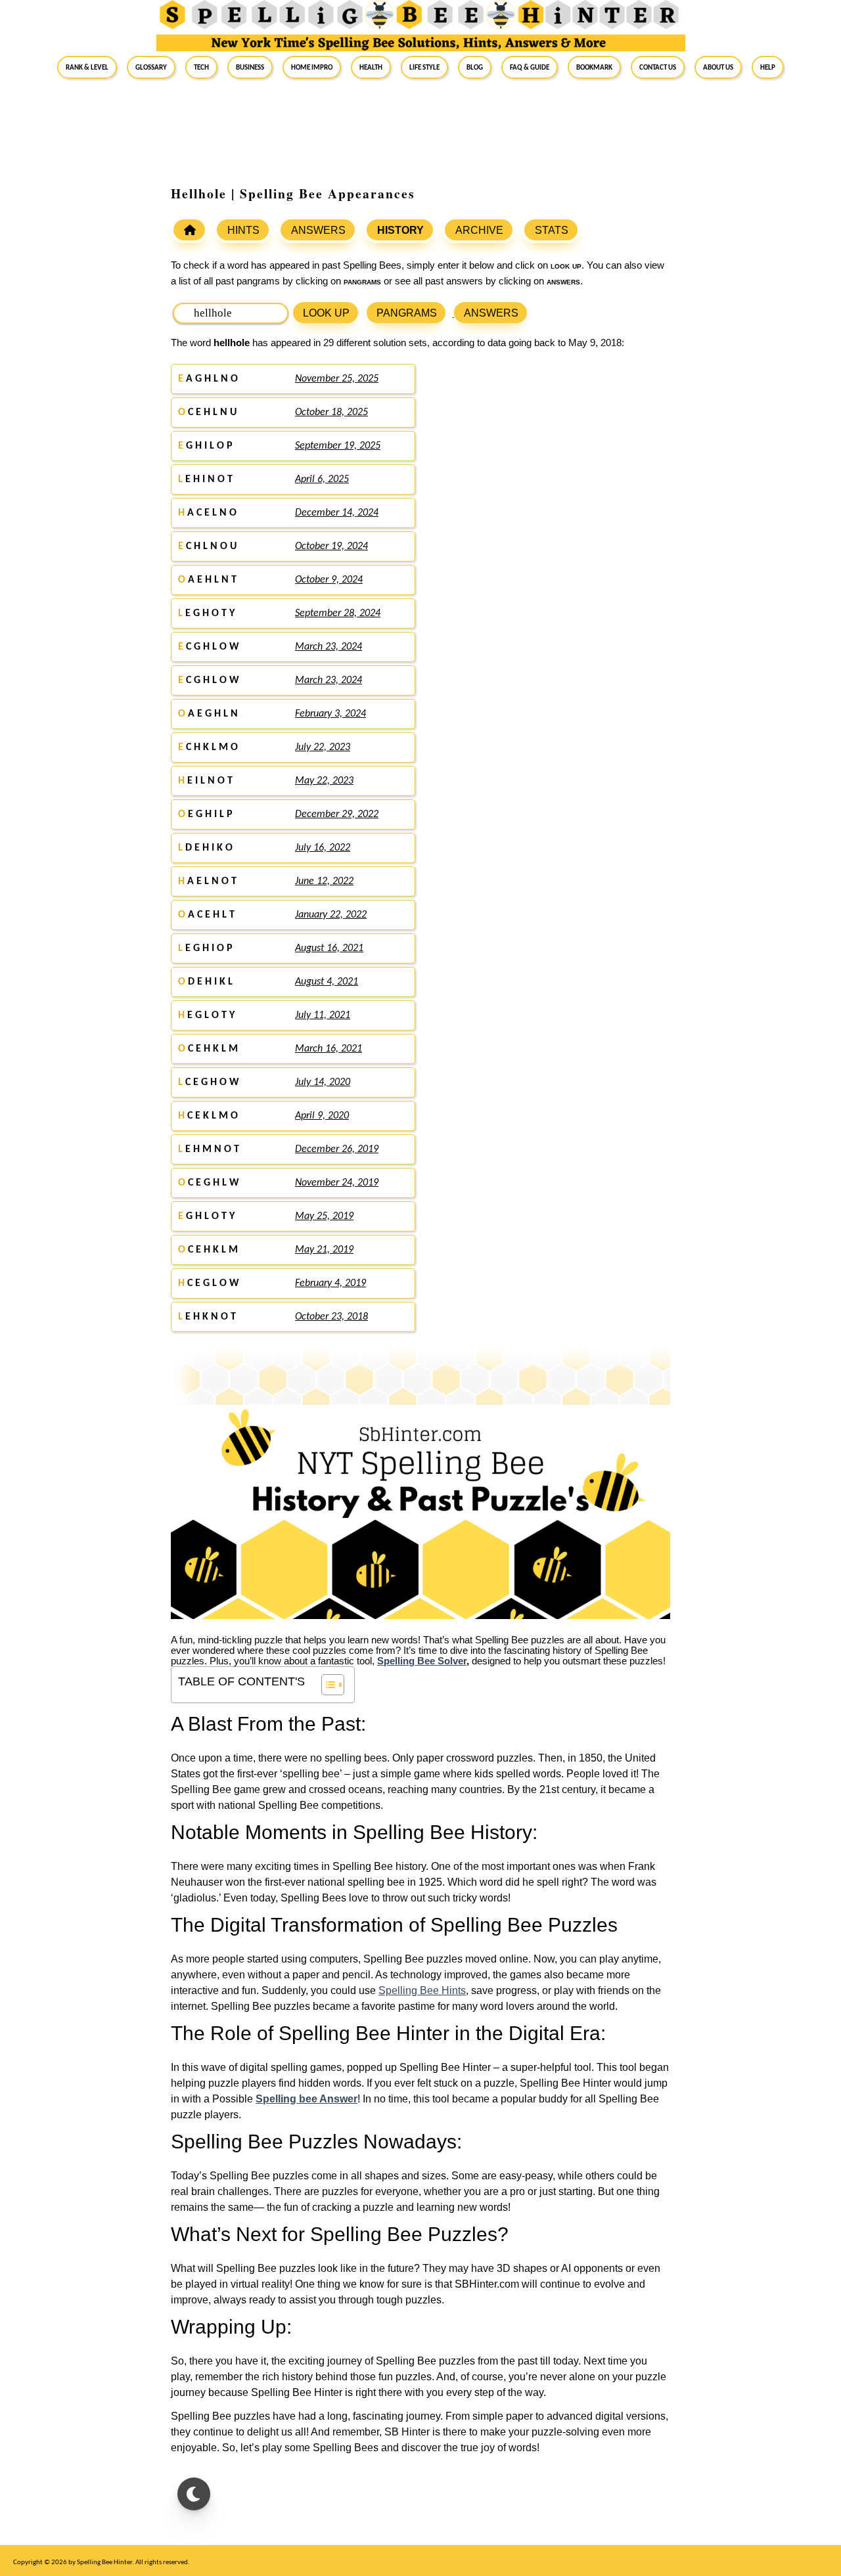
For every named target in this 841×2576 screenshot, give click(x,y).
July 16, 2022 (323, 848)
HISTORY (400, 230)
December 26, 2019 (337, 1149)
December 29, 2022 (337, 814)
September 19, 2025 (338, 446)
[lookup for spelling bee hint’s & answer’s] (189, 230)
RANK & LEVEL (87, 67)
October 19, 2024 (331, 546)
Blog (475, 67)
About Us (718, 67)
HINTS (243, 230)
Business (250, 67)
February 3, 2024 (330, 714)
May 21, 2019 (324, 1250)
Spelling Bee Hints (422, 1990)
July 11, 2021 (323, 1015)
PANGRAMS (407, 313)
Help (768, 67)
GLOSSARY (151, 67)
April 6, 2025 (322, 479)
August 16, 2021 (329, 948)
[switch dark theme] (194, 2494)
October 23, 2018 (331, 1317)
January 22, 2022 (331, 915)
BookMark (594, 67)
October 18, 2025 (331, 412)
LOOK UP (326, 313)
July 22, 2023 (323, 747)
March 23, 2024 (329, 647)
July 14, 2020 (323, 1082)
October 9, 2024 (329, 580)
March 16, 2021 (329, 1049)
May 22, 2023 (324, 781)
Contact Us (658, 67)
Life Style (424, 67)
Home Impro (312, 67)
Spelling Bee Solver (422, 1661)
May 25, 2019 (324, 1216)
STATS (552, 230)
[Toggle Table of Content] (326, 1685)
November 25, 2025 (337, 379)
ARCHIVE (479, 230)
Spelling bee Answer (307, 2099)
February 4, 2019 (330, 1283)
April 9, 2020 (322, 1116)
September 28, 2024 (338, 613)
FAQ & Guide (530, 67)
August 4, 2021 (327, 982)
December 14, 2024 (337, 513)
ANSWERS (318, 230)
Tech (201, 67)
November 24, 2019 (337, 1183)
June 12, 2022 (324, 881)
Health (371, 67)
